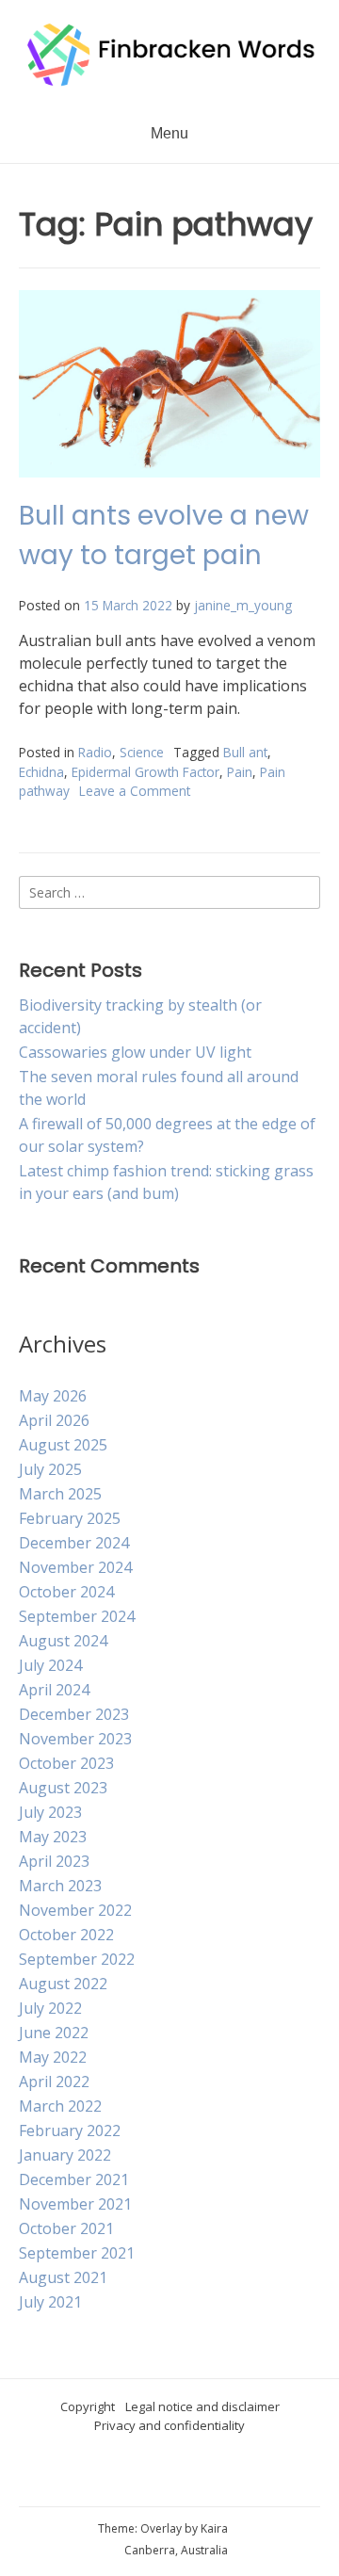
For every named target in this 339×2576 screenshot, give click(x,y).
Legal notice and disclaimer (202, 2406)
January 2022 (65, 2155)
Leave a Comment (135, 791)
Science (142, 752)
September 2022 (77, 1959)
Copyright (88, 2406)
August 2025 (63, 1445)
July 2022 (50, 2008)
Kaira (214, 2528)
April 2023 (54, 1861)
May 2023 (53, 1837)
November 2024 (75, 1567)
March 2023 (60, 1886)
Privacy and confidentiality (169, 2425)
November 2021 (75, 2204)
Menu (169, 133)
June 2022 (54, 2033)
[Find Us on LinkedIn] (241, 2475)
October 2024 (66, 1592)
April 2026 (54, 1420)
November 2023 (75, 1739)
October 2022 (66, 1935)
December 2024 (74, 1543)
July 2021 (50, 2302)
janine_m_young (243, 605)
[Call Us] (156, 2475)
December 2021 (74, 2179)
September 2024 (77, 1616)
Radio (95, 752)
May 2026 (53, 1396)
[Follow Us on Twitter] (213, 2475)
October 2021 (66, 2228)
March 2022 (60, 2106)
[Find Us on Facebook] (185, 2475)
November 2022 (75, 1910)
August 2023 (63, 1788)
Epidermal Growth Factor (145, 772)
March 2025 (60, 1494)
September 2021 (77, 2253)
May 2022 (53, 2057)
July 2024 (50, 1665)
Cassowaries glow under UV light (135, 1052)
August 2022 (63, 1984)
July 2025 (50, 1469)
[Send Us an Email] (128, 2475)
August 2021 (63, 2277)
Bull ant (245, 752)
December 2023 (74, 1714)
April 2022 (54, 2082)
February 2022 (70, 2130)
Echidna (41, 772)
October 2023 (66, 1763)
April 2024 (54, 1690)
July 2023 (50, 1812)
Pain (240, 772)
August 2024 (63, 1641)
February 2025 (70, 1518)
